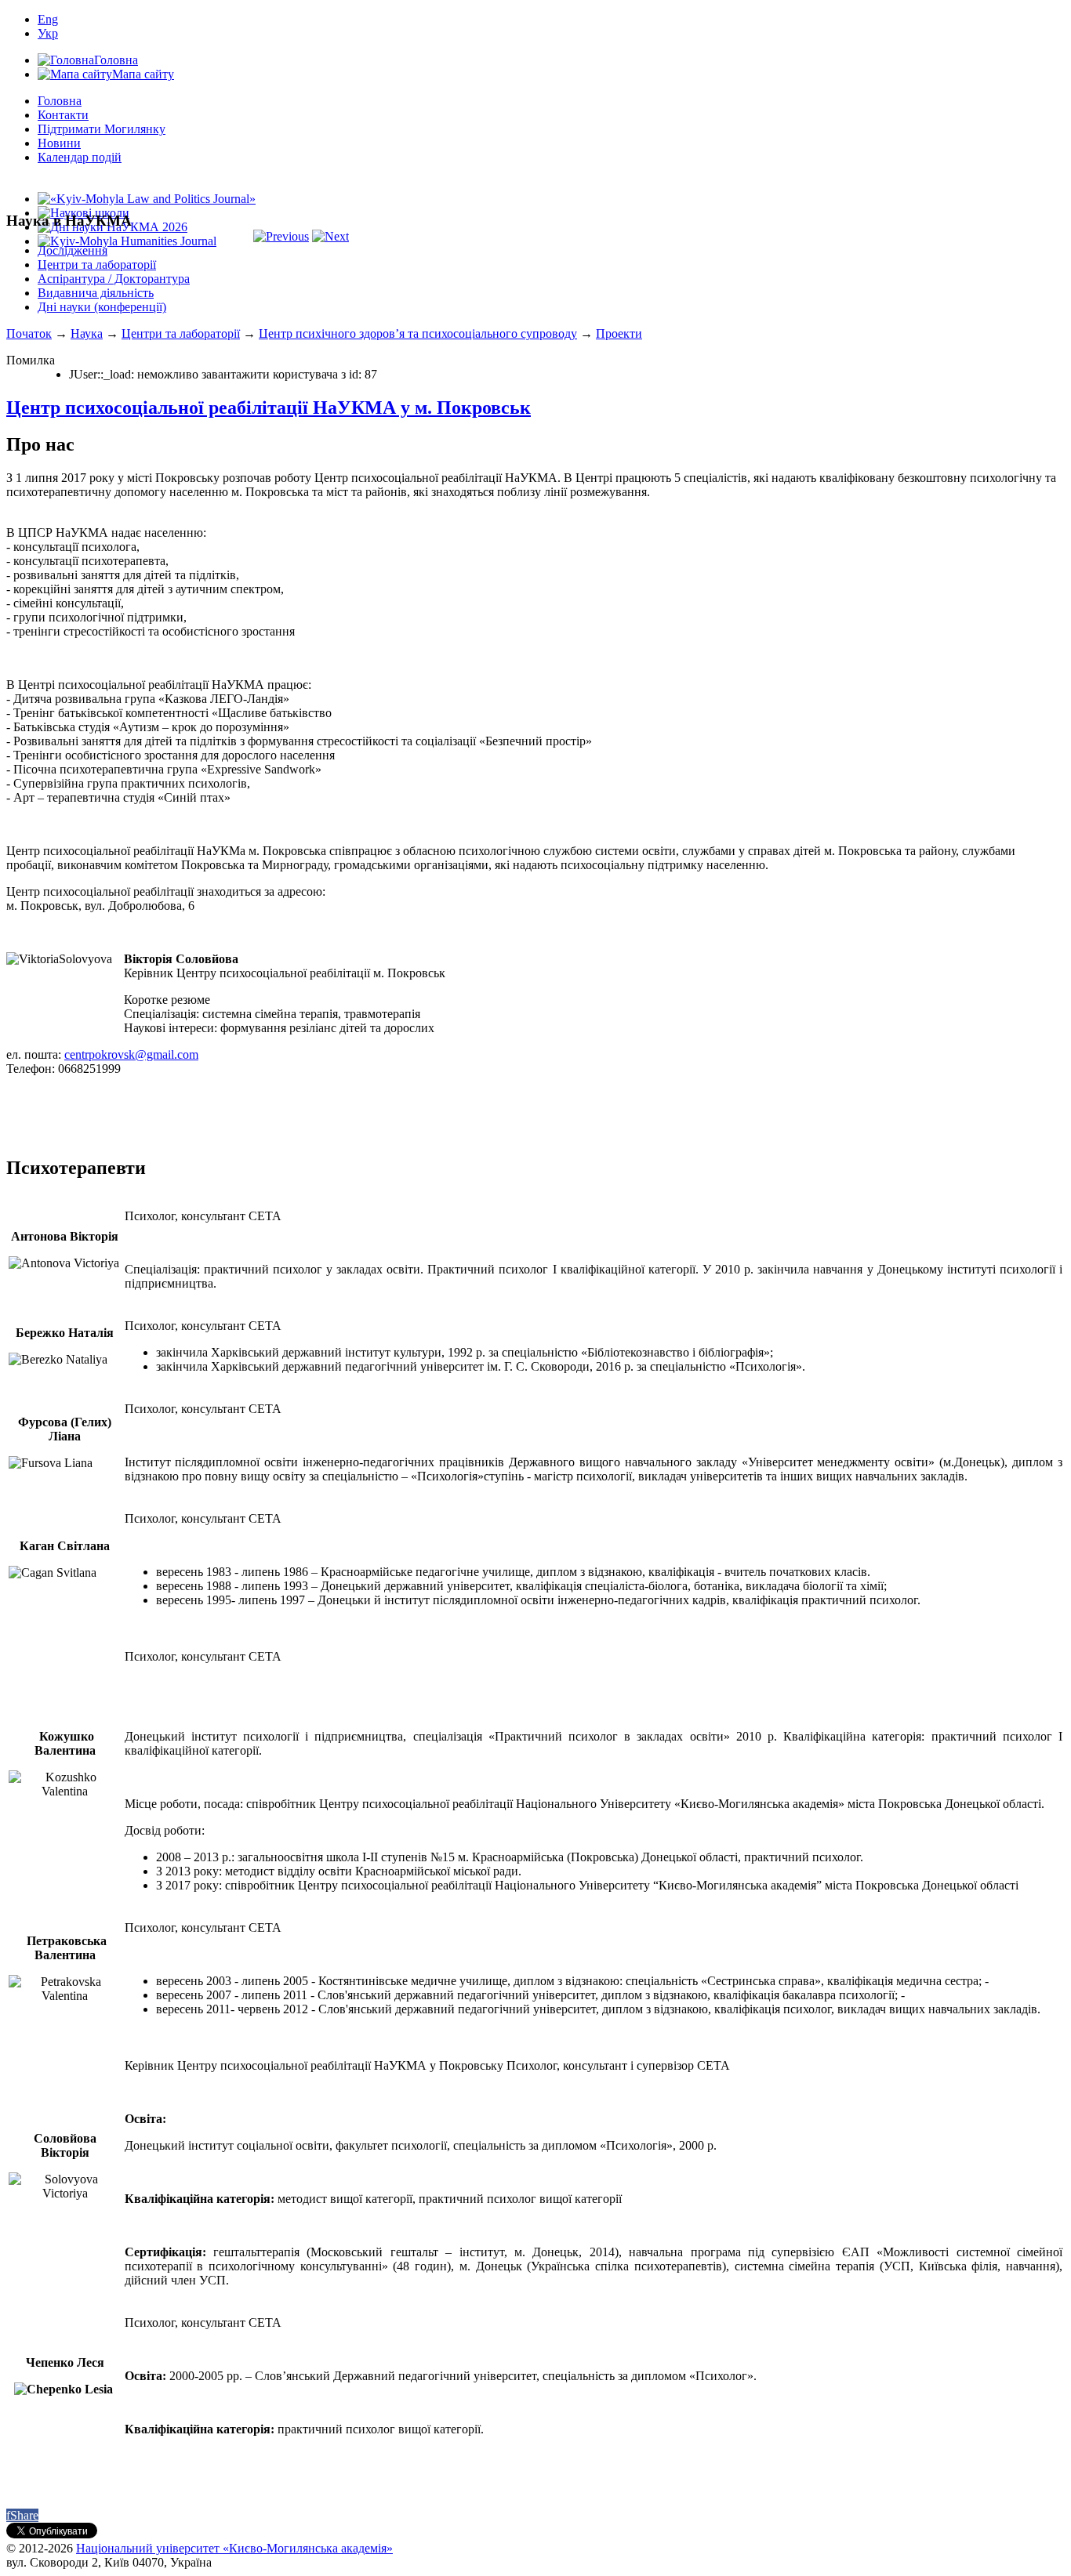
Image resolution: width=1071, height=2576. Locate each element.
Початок (29, 333)
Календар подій (80, 157)
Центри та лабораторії (97, 264)
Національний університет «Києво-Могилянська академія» (234, 2548)
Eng (48, 19)
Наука (87, 333)
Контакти (63, 115)
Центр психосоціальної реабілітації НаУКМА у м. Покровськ (269, 408)
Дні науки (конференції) (102, 307)
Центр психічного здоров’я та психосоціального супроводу (418, 333)
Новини (59, 143)
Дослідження (73, 250)
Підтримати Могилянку (102, 129)
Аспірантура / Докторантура (114, 279)
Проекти (619, 333)
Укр (48, 33)
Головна (60, 101)
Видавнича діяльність (96, 293)
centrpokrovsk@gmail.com (131, 1054)
